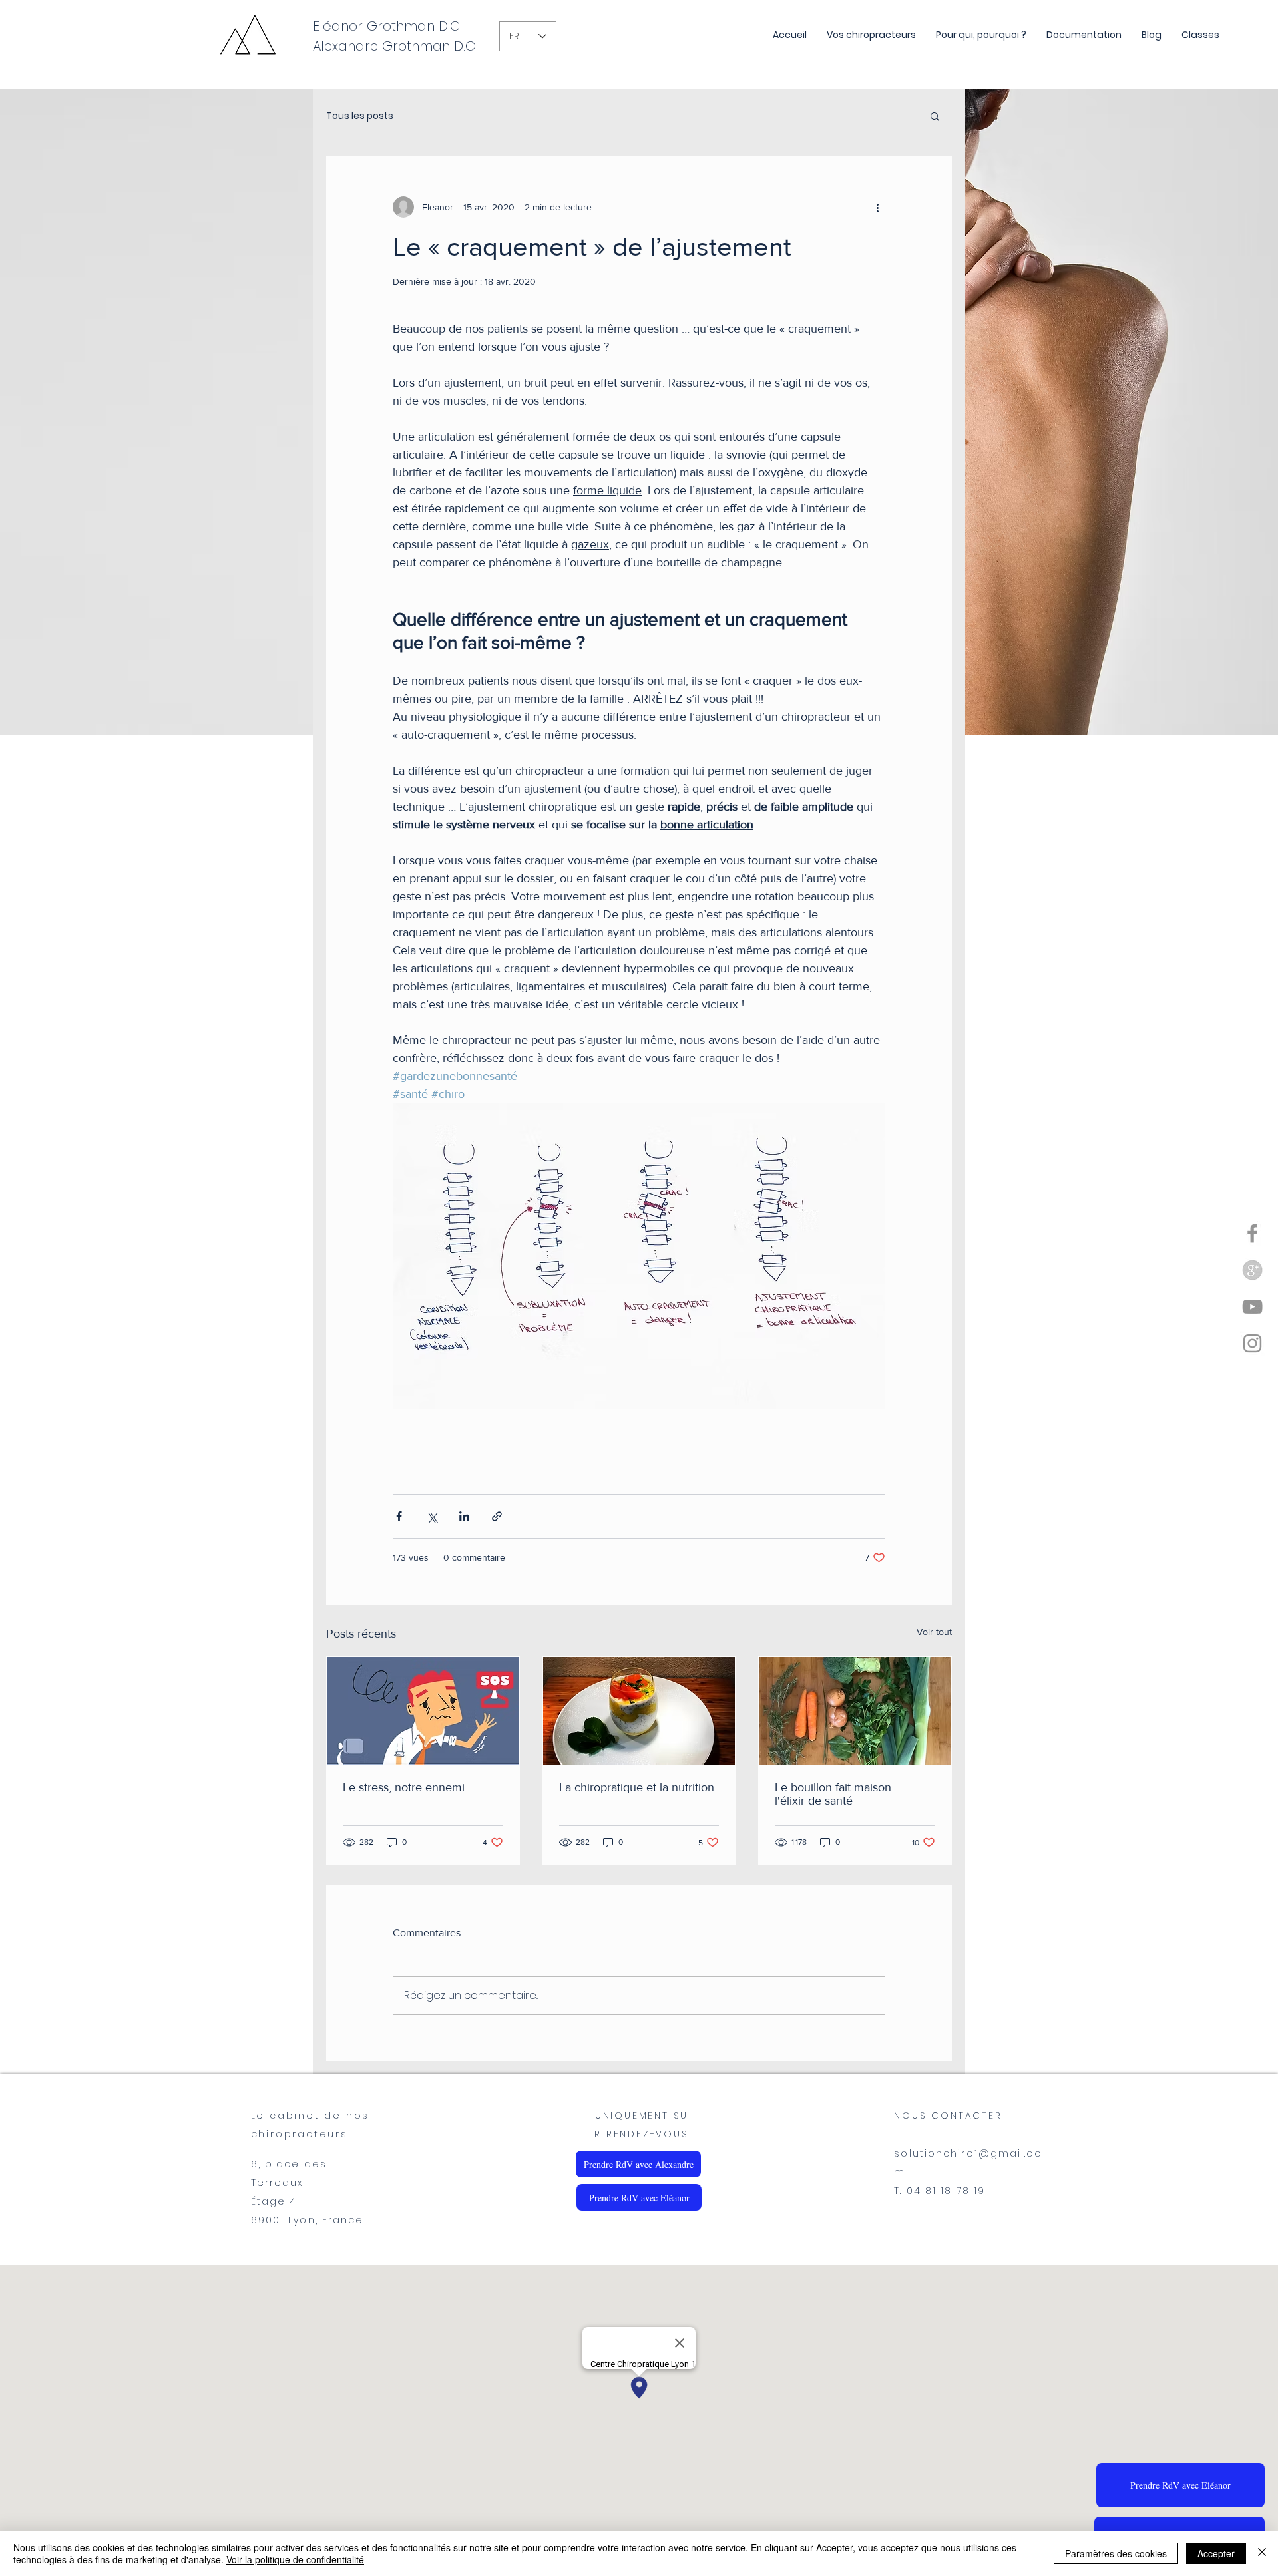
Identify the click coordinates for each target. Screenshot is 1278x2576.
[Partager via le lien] (497, 1516)
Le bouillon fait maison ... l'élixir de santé (839, 1794)
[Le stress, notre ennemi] (423, 1711)
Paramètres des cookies (1116, 2553)
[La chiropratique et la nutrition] (639, 1711)
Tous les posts (360, 116)
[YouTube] (1252, 1307)
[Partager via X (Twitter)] (432, 1516)
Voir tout (934, 1632)
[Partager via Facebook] (399, 1516)
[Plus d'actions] (877, 207)
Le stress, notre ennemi (404, 1787)
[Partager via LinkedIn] (464, 1516)
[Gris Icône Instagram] (1252, 1343)
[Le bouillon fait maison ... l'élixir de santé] (855, 1711)
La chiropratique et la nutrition (637, 1787)
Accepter (1216, 2553)
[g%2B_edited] (1252, 1270)
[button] (935, 116)
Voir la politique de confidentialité (295, 2559)
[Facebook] (1252, 1233)
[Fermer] (1262, 2553)
